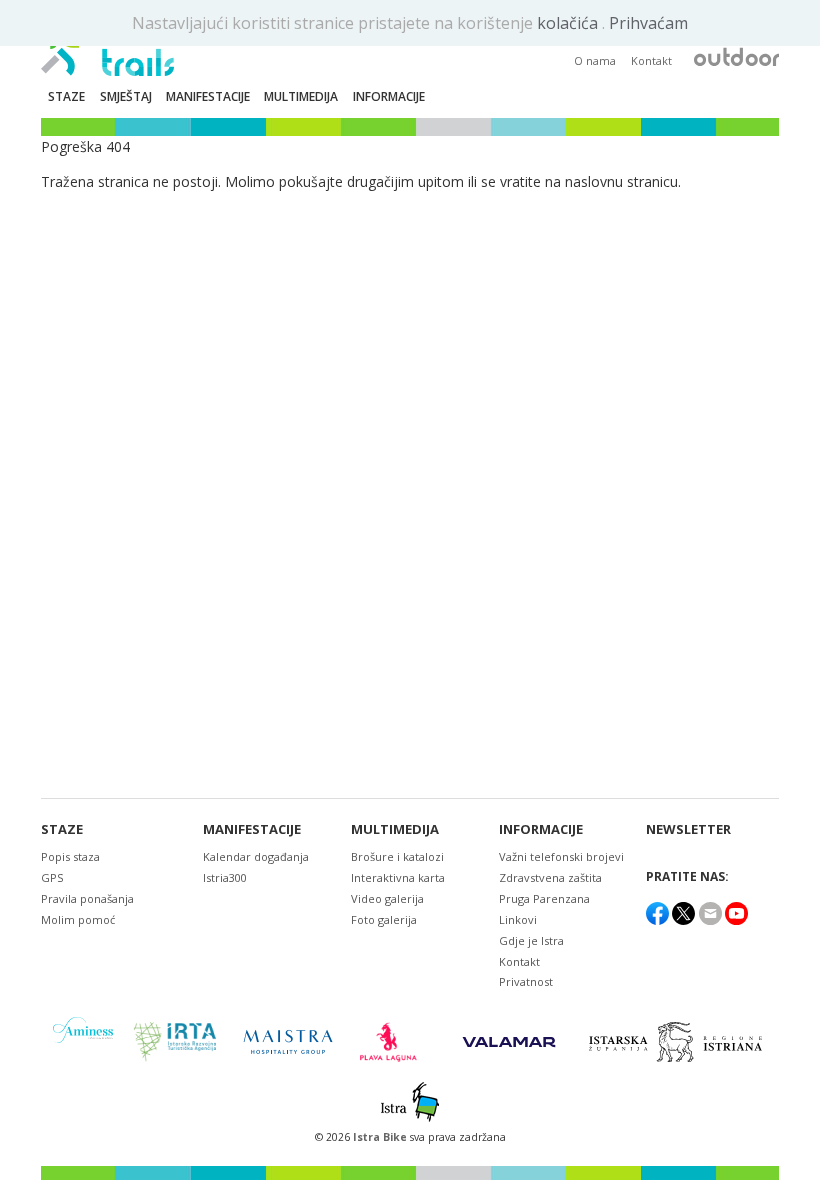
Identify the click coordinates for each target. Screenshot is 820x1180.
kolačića (569, 23)
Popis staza (70, 856)
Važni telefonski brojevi (561, 856)
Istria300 (225, 877)
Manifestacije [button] (208, 96)
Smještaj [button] (126, 96)
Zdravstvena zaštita (550, 877)
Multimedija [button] (301, 96)
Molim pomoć (78, 919)
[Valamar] (509, 1042)
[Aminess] (83, 1041)
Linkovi (518, 919)
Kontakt (651, 60)
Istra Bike (381, 1137)
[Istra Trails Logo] (107, 46)
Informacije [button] (389, 96)
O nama (595, 60)
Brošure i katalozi (397, 856)
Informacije (541, 829)
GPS (52, 877)
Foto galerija (384, 919)
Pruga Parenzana (544, 898)
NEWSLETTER (688, 829)
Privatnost (526, 981)
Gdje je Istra (531, 940)
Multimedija (395, 829)
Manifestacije (252, 829)
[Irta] (174, 1042)
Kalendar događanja (256, 856)
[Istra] (410, 1102)
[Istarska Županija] (678, 1042)
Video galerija (387, 898)
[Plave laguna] (394, 1042)
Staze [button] (66, 96)
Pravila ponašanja (87, 898)
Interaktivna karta (398, 877)
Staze (62, 829)
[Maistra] (288, 1041)
